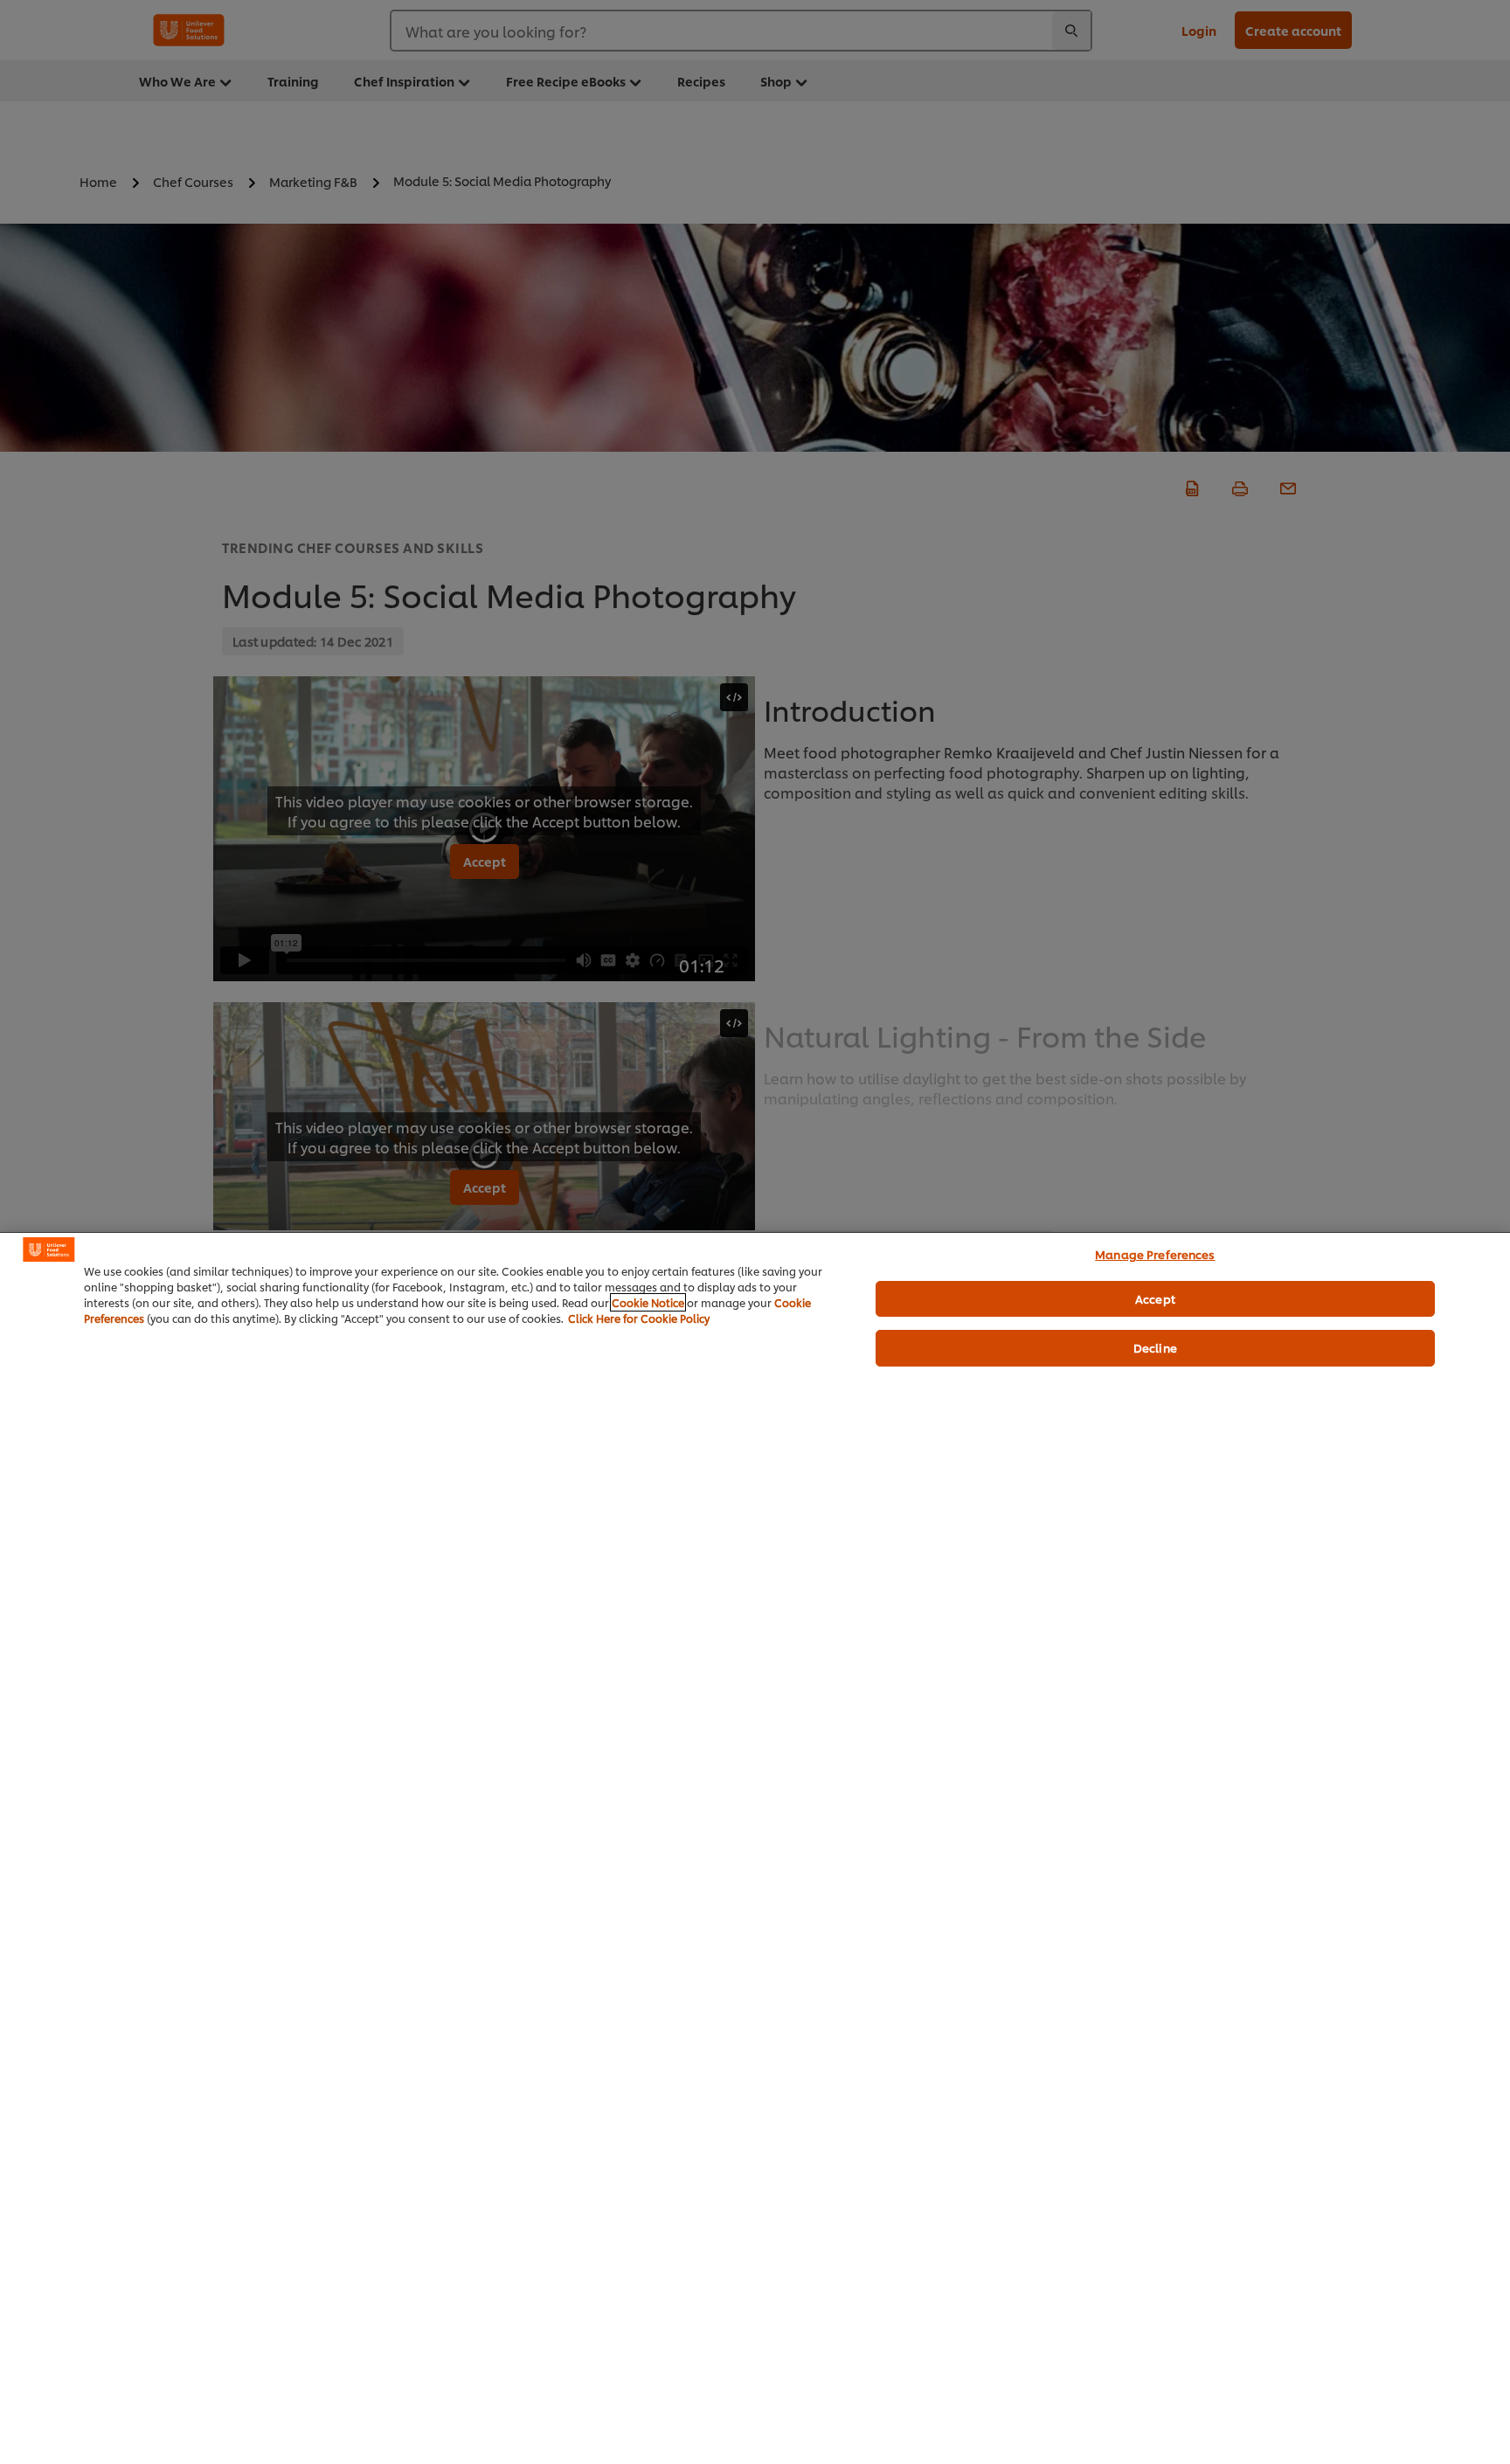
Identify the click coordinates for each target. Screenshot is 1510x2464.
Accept (1155, 1298)
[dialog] (755, 1848)
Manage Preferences (1155, 1254)
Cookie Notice (648, 1302)
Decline (1155, 1347)
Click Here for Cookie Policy (639, 1318)
